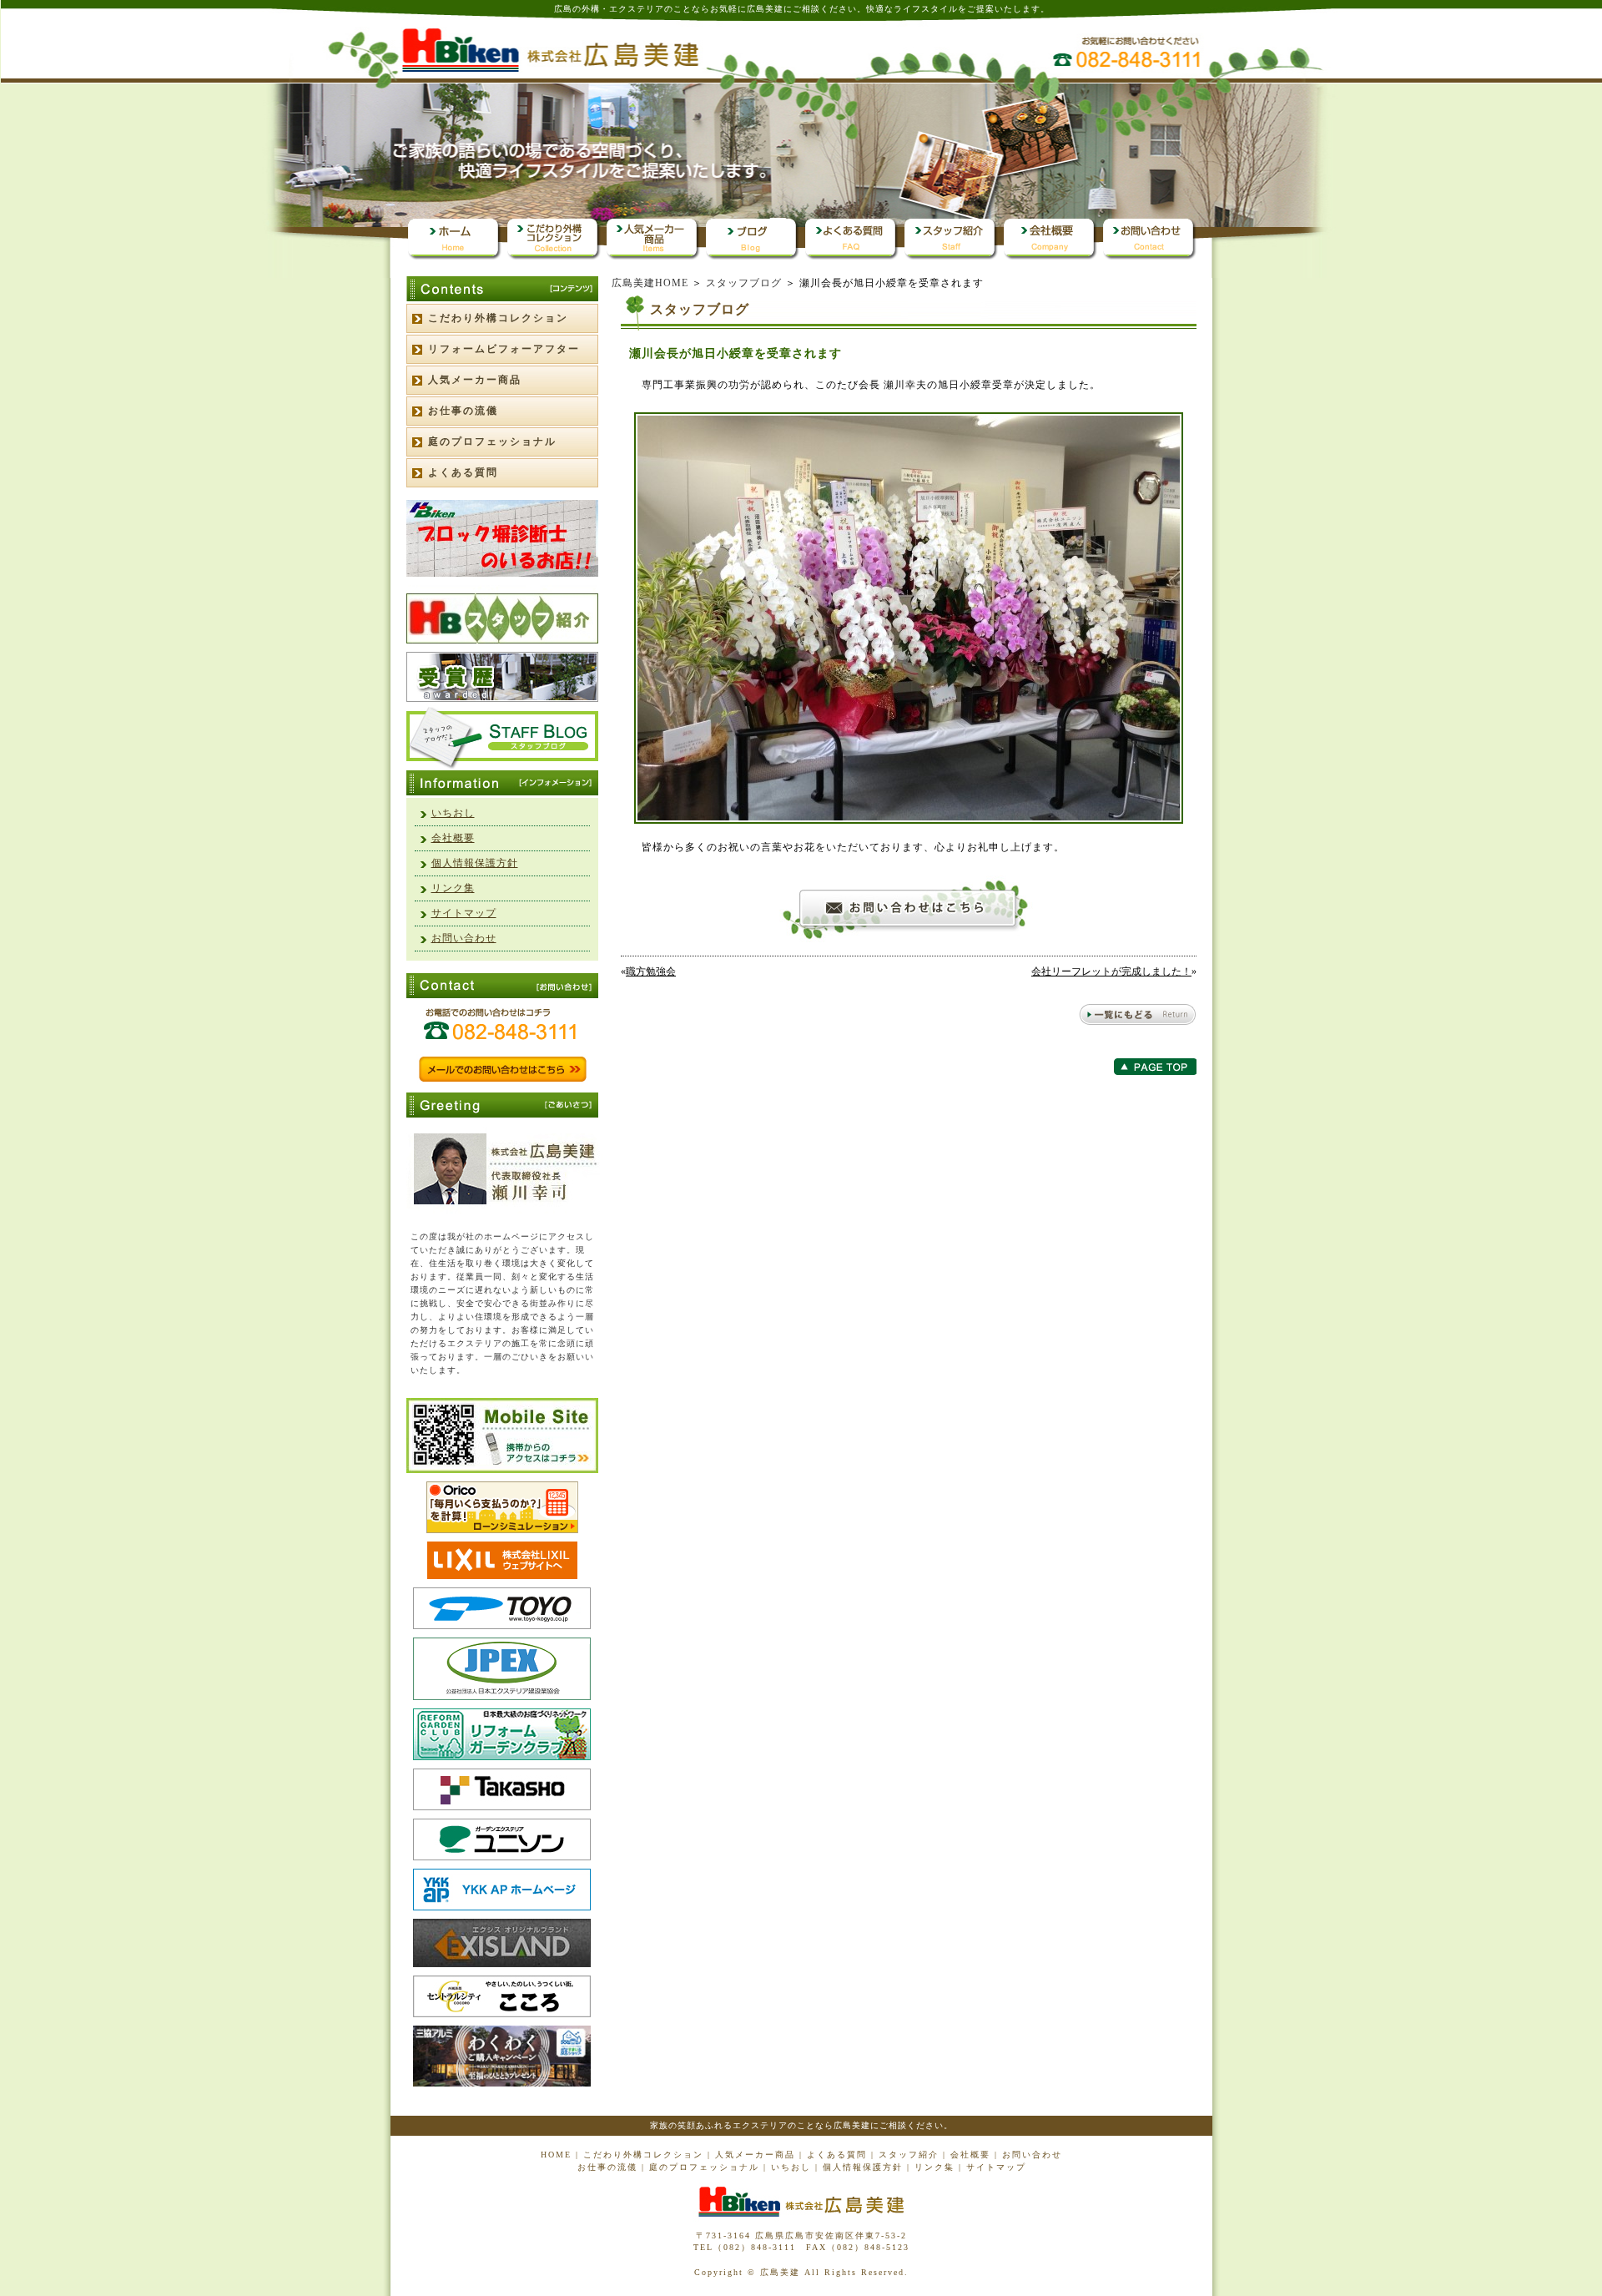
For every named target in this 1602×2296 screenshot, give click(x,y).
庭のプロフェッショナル (492, 442)
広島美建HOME (650, 283)
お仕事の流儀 (463, 411)
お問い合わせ (464, 938)
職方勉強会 (651, 971)
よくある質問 (463, 472)
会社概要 (453, 838)
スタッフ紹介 (909, 2155)
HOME (556, 2155)
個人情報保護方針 (475, 863)
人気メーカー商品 (475, 380)
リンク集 (453, 888)
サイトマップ (464, 913)
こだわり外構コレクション (498, 318)
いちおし (453, 813)
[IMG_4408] (909, 820)
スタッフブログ (744, 283)
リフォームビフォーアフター (504, 349)
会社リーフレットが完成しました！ (1111, 971)
